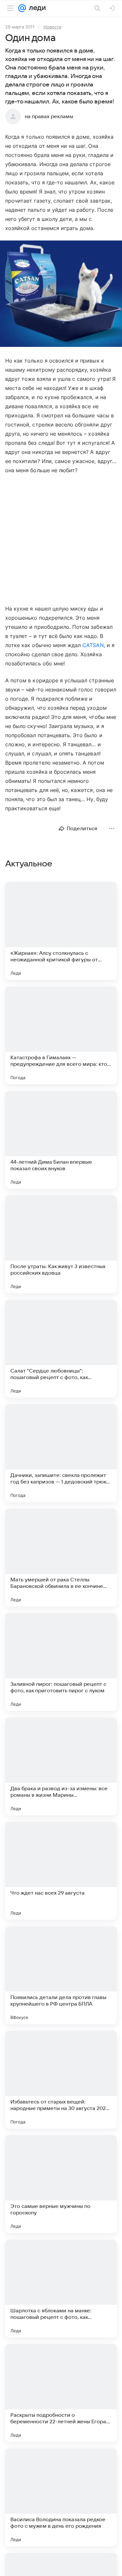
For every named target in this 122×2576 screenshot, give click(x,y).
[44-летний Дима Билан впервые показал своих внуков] (61, 1140)
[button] (61, 294)
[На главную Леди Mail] (36, 8)
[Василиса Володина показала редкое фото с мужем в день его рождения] (61, 2497)
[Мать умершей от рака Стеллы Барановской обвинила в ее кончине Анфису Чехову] (61, 1558)
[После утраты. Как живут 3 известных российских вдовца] (61, 1244)
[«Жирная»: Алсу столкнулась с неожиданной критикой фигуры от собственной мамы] (61, 931)
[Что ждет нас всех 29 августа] (61, 1871)
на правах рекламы (49, 116)
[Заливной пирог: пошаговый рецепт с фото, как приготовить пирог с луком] (61, 1662)
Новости (53, 27)
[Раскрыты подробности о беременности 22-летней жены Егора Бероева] (61, 2393)
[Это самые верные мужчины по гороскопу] (61, 2184)
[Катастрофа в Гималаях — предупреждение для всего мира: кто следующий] (61, 1035)
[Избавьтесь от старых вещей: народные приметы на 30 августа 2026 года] (61, 2080)
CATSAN (93, 645)
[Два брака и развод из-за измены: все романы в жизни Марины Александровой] (61, 1766)
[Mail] (22, 8)
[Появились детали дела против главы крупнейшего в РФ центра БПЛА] (61, 1975)
